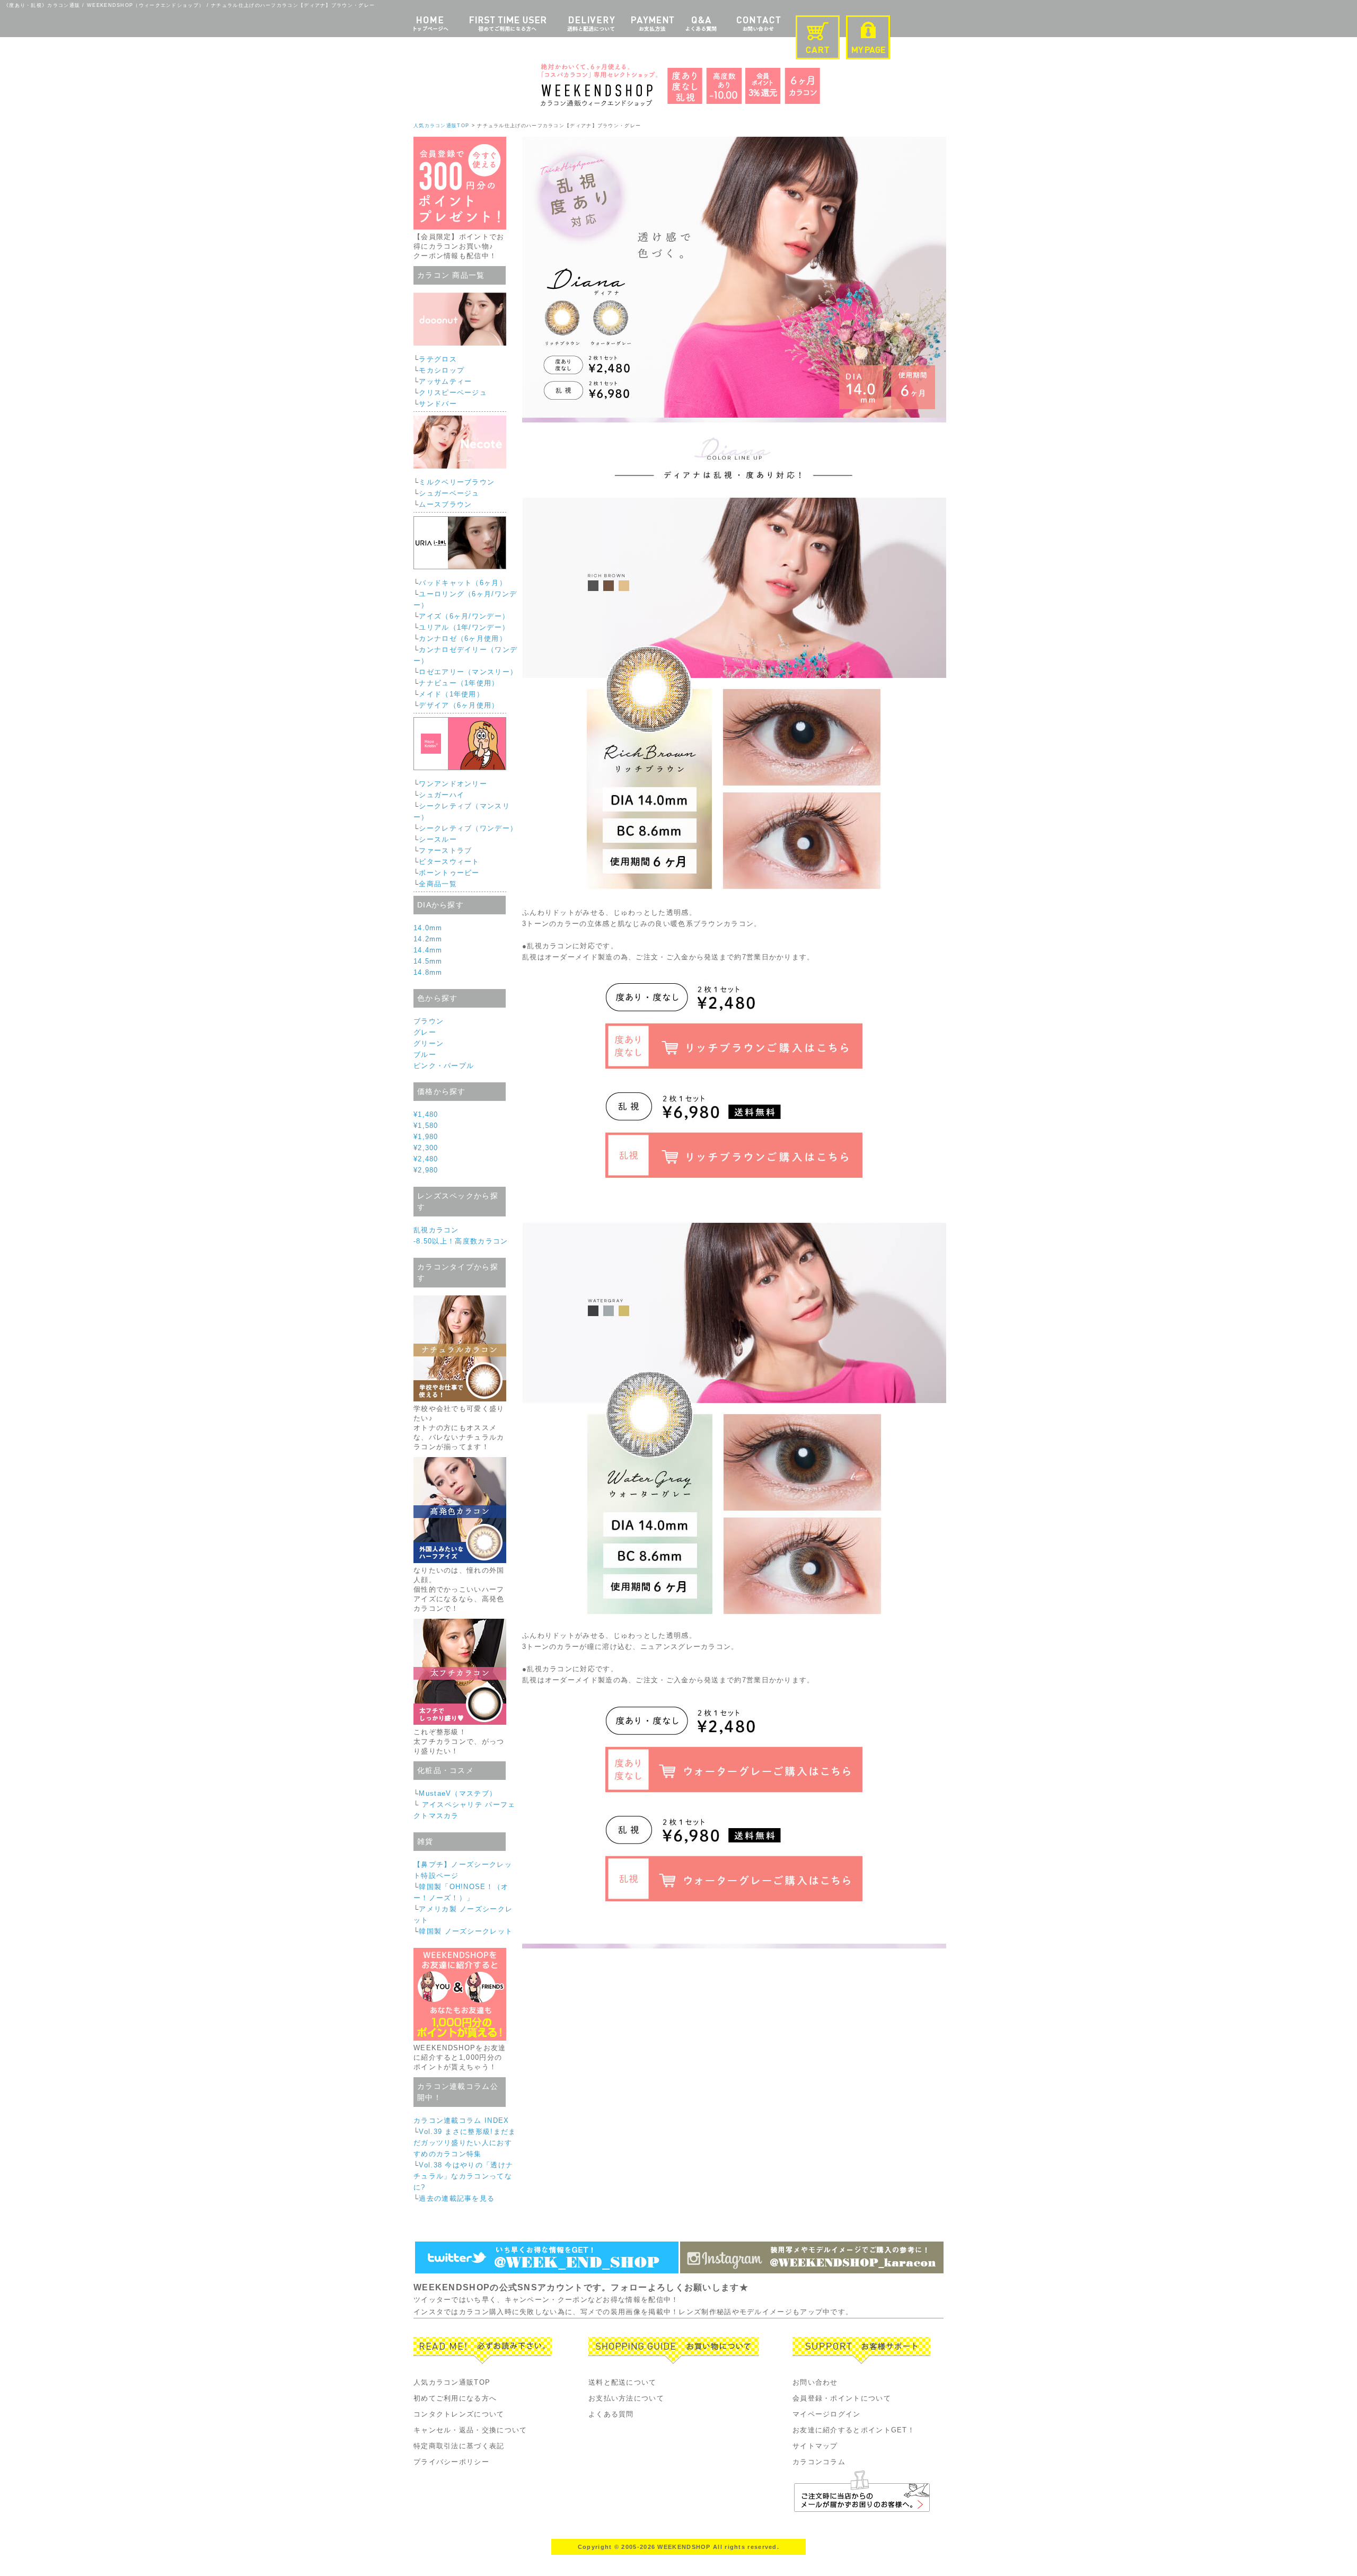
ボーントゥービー (449, 873)
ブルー (425, 1055)
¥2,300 (426, 1148)
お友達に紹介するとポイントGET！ (854, 2430)
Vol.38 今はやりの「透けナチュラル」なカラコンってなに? (463, 2176)
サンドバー (438, 404)
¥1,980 (426, 1137)
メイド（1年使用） (451, 694)
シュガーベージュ (449, 493)
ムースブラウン (445, 504)
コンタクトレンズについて (459, 2414)
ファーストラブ (445, 850)
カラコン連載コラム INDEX (461, 2120)
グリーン (429, 1043)
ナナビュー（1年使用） (459, 683)
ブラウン (429, 1021)
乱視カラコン (436, 1230)
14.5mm (428, 961)
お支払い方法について (626, 2398)
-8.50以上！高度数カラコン (461, 1241)
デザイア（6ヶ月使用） (459, 705)
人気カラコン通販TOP (441, 126)
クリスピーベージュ (453, 392)
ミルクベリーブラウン (457, 482)
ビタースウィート (449, 862)
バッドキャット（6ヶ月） (463, 583)
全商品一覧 (438, 884)
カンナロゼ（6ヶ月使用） (463, 638)
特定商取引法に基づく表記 (459, 2446)
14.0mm (428, 928)
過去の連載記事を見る (457, 2198)
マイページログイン (827, 2414)
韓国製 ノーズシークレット (466, 1931)
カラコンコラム (819, 2462)
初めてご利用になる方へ (455, 2398)
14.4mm (428, 950)
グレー (425, 1032)
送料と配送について (623, 2382)
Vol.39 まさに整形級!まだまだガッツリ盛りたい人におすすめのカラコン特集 (465, 2143)
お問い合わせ (815, 2382)
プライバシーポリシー (451, 2462)
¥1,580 (426, 1126)
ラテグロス (438, 359)
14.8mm (428, 972)
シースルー (438, 839)
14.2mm (428, 939)
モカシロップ (442, 370)
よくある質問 (611, 2414)
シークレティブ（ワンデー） (468, 828)
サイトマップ (815, 2446)
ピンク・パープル (444, 1066)
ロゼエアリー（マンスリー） (468, 672)
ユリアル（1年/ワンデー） (464, 627)
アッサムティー (445, 381)
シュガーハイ (442, 795)
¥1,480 (426, 1114)
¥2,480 (426, 1159)
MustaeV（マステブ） (458, 1793)
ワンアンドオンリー (453, 784)
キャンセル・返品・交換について (470, 2430)
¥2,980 (426, 1170)
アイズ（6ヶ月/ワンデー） (464, 616)
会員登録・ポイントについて (842, 2398)
